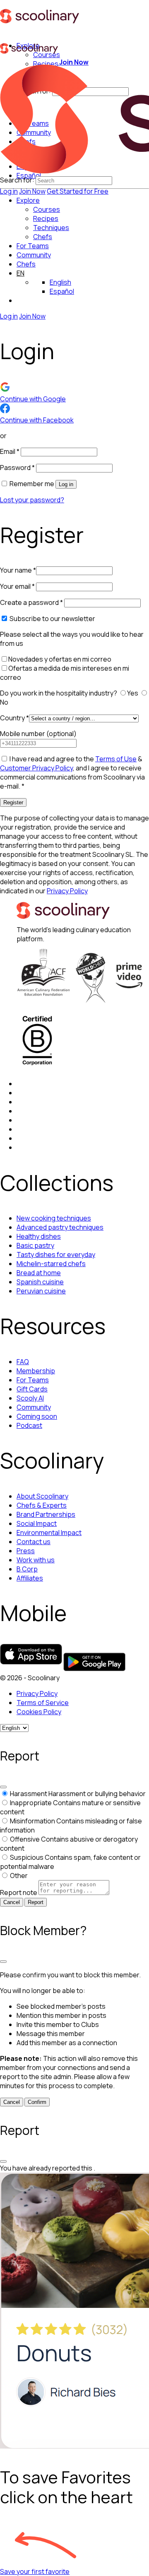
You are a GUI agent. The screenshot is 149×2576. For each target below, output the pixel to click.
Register (13, 802)
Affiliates (30, 1578)
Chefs (26, 264)
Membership (36, 1371)
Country (14, 718)
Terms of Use (116, 759)
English (60, 282)
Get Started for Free (78, 191)
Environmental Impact (49, 1533)
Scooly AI (30, 1398)
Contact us (34, 1542)
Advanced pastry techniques (60, 1227)
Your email (17, 586)
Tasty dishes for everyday (56, 1254)
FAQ (23, 1362)
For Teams (33, 246)
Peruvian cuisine (41, 1291)
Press (26, 1551)
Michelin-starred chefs (51, 1264)
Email (10, 451)
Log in (9, 191)
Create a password (31, 602)
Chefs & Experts (42, 1505)
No (5, 702)
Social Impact (37, 1523)
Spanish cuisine (40, 1282)
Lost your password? (32, 500)
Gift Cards (32, 1389)
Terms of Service (43, 1703)
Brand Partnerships (46, 1514)
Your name (18, 570)
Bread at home (39, 1273)
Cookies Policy (39, 1712)
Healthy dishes (39, 1236)
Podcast (29, 1425)
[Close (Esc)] (3, 1787)
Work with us (36, 1560)
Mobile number (38, 734)
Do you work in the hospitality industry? (59, 693)
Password (17, 468)
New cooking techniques (54, 1218)
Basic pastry (35, 1245)
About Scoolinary (42, 1496)
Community (34, 255)
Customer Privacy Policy (36, 768)
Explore (28, 200)
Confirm (37, 2102)
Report (36, 1902)
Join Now (32, 191)
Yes (133, 693)
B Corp (27, 1569)
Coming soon (37, 1416)
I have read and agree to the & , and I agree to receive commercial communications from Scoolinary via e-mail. (72, 772)
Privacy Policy (67, 891)
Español (62, 291)
